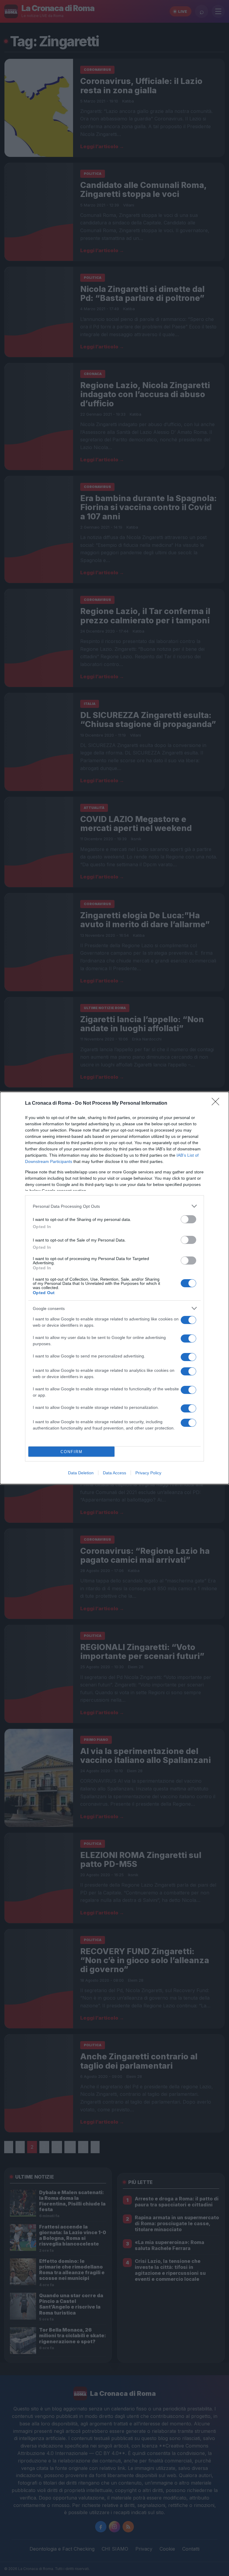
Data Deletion (81, 1473)
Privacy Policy (148, 1473)
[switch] (188, 1219)
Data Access (114, 1473)
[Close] (217, 1103)
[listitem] (114, 1206)
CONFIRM (72, 1452)
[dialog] (114, 1288)
